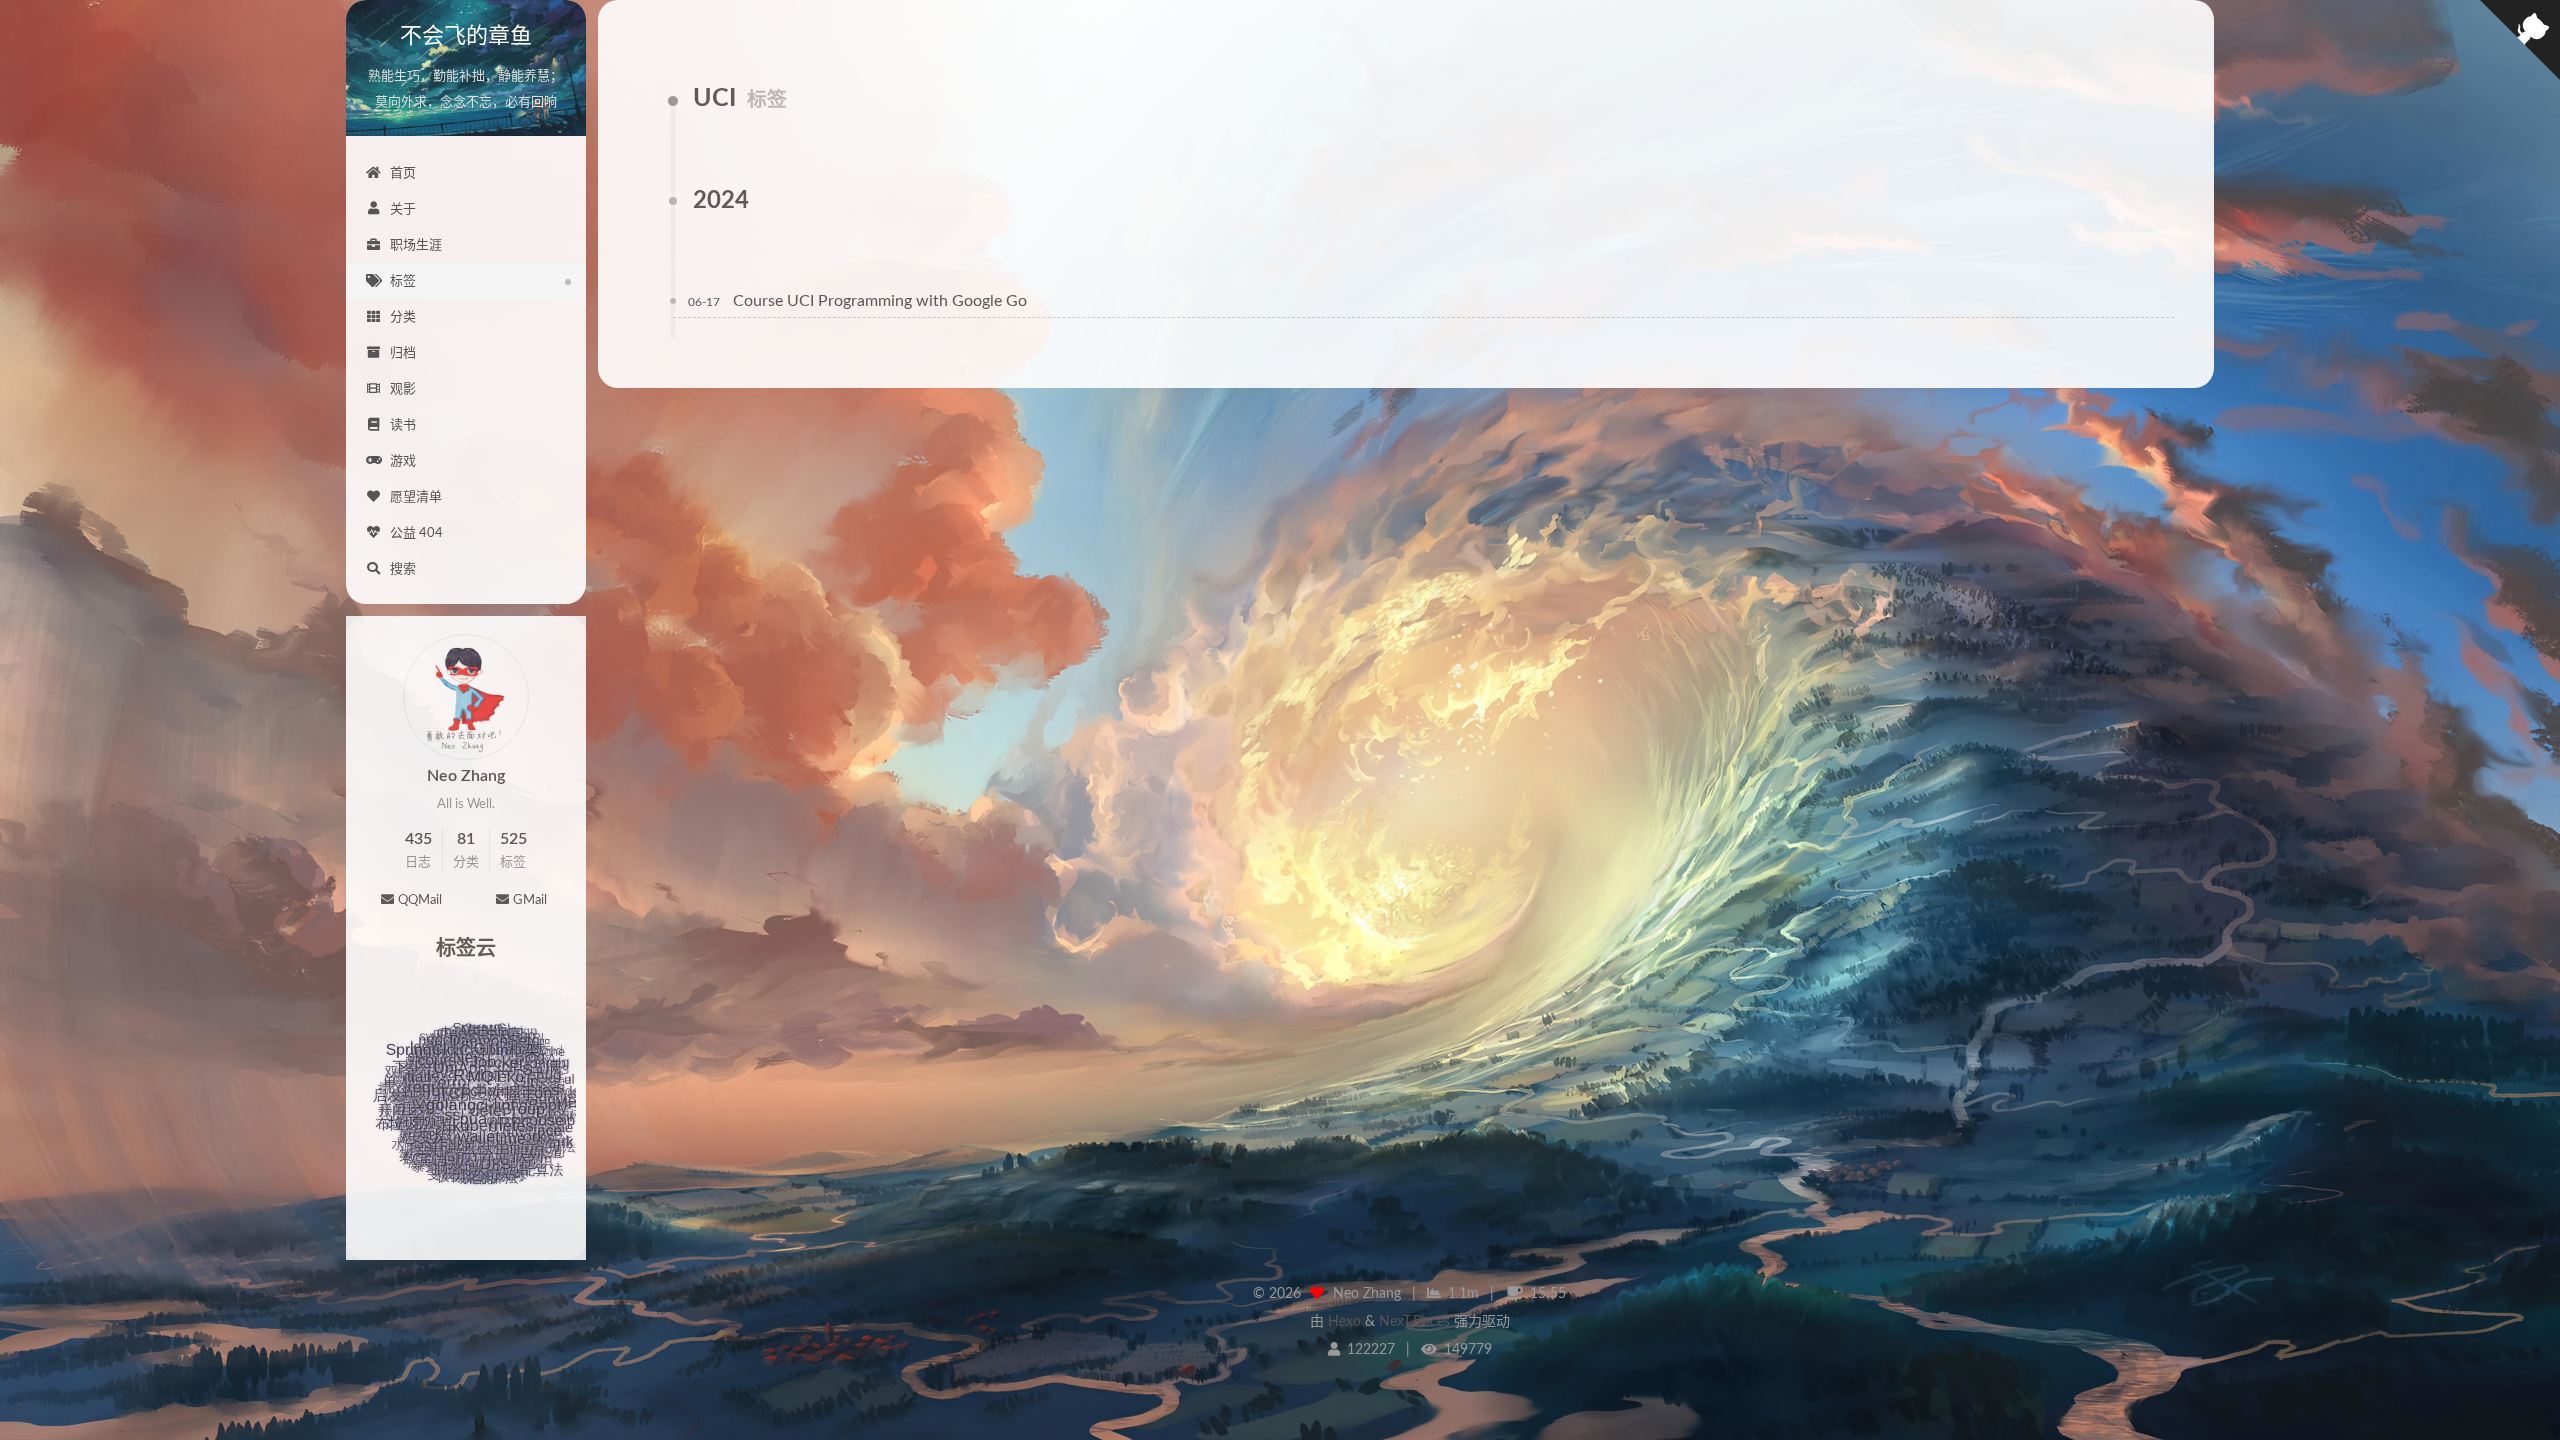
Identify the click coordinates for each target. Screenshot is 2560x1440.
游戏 (403, 461)
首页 (403, 173)
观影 (403, 389)
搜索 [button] (403, 569)
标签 (403, 281)
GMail (530, 900)
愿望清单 (416, 497)
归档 (403, 353)
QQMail (420, 900)
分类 (403, 317)
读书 (403, 425)
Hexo (1344, 1322)
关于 (403, 209)
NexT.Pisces (1414, 1322)
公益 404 (416, 533)
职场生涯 (416, 245)
